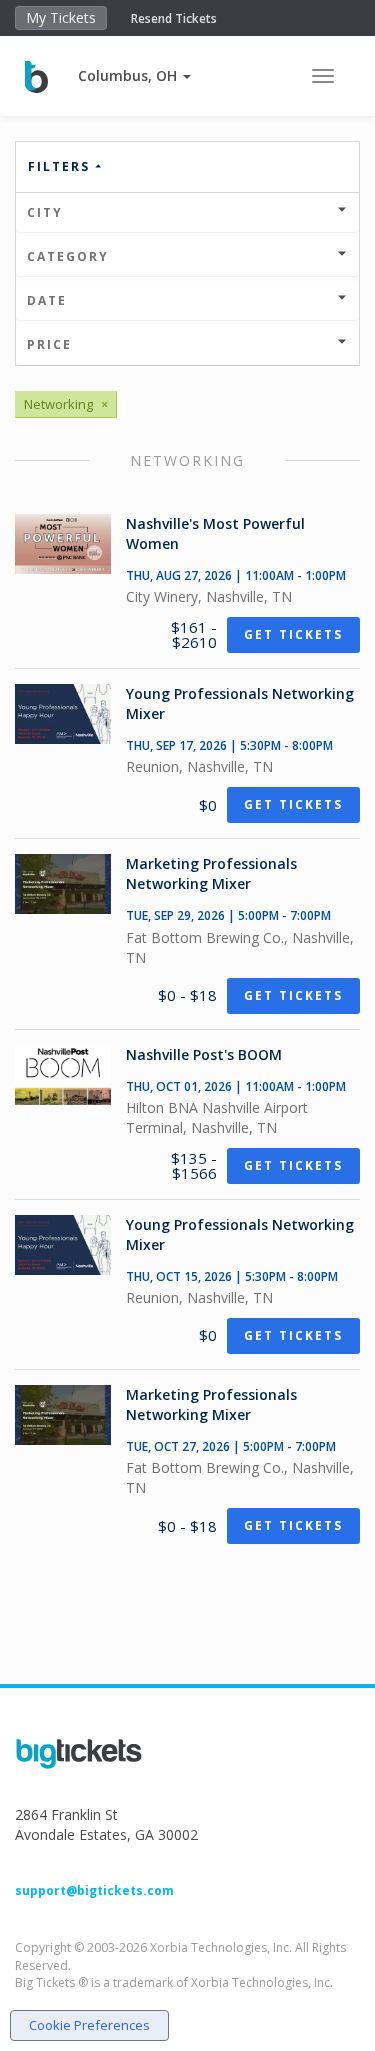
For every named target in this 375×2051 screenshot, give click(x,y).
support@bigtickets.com (94, 1890)
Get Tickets (293, 634)
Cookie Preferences (89, 2025)
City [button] (45, 212)
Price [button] (49, 344)
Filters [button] (61, 166)
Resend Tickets (174, 18)
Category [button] (68, 256)
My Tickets (61, 17)
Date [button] (47, 300)
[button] (134, 75)
